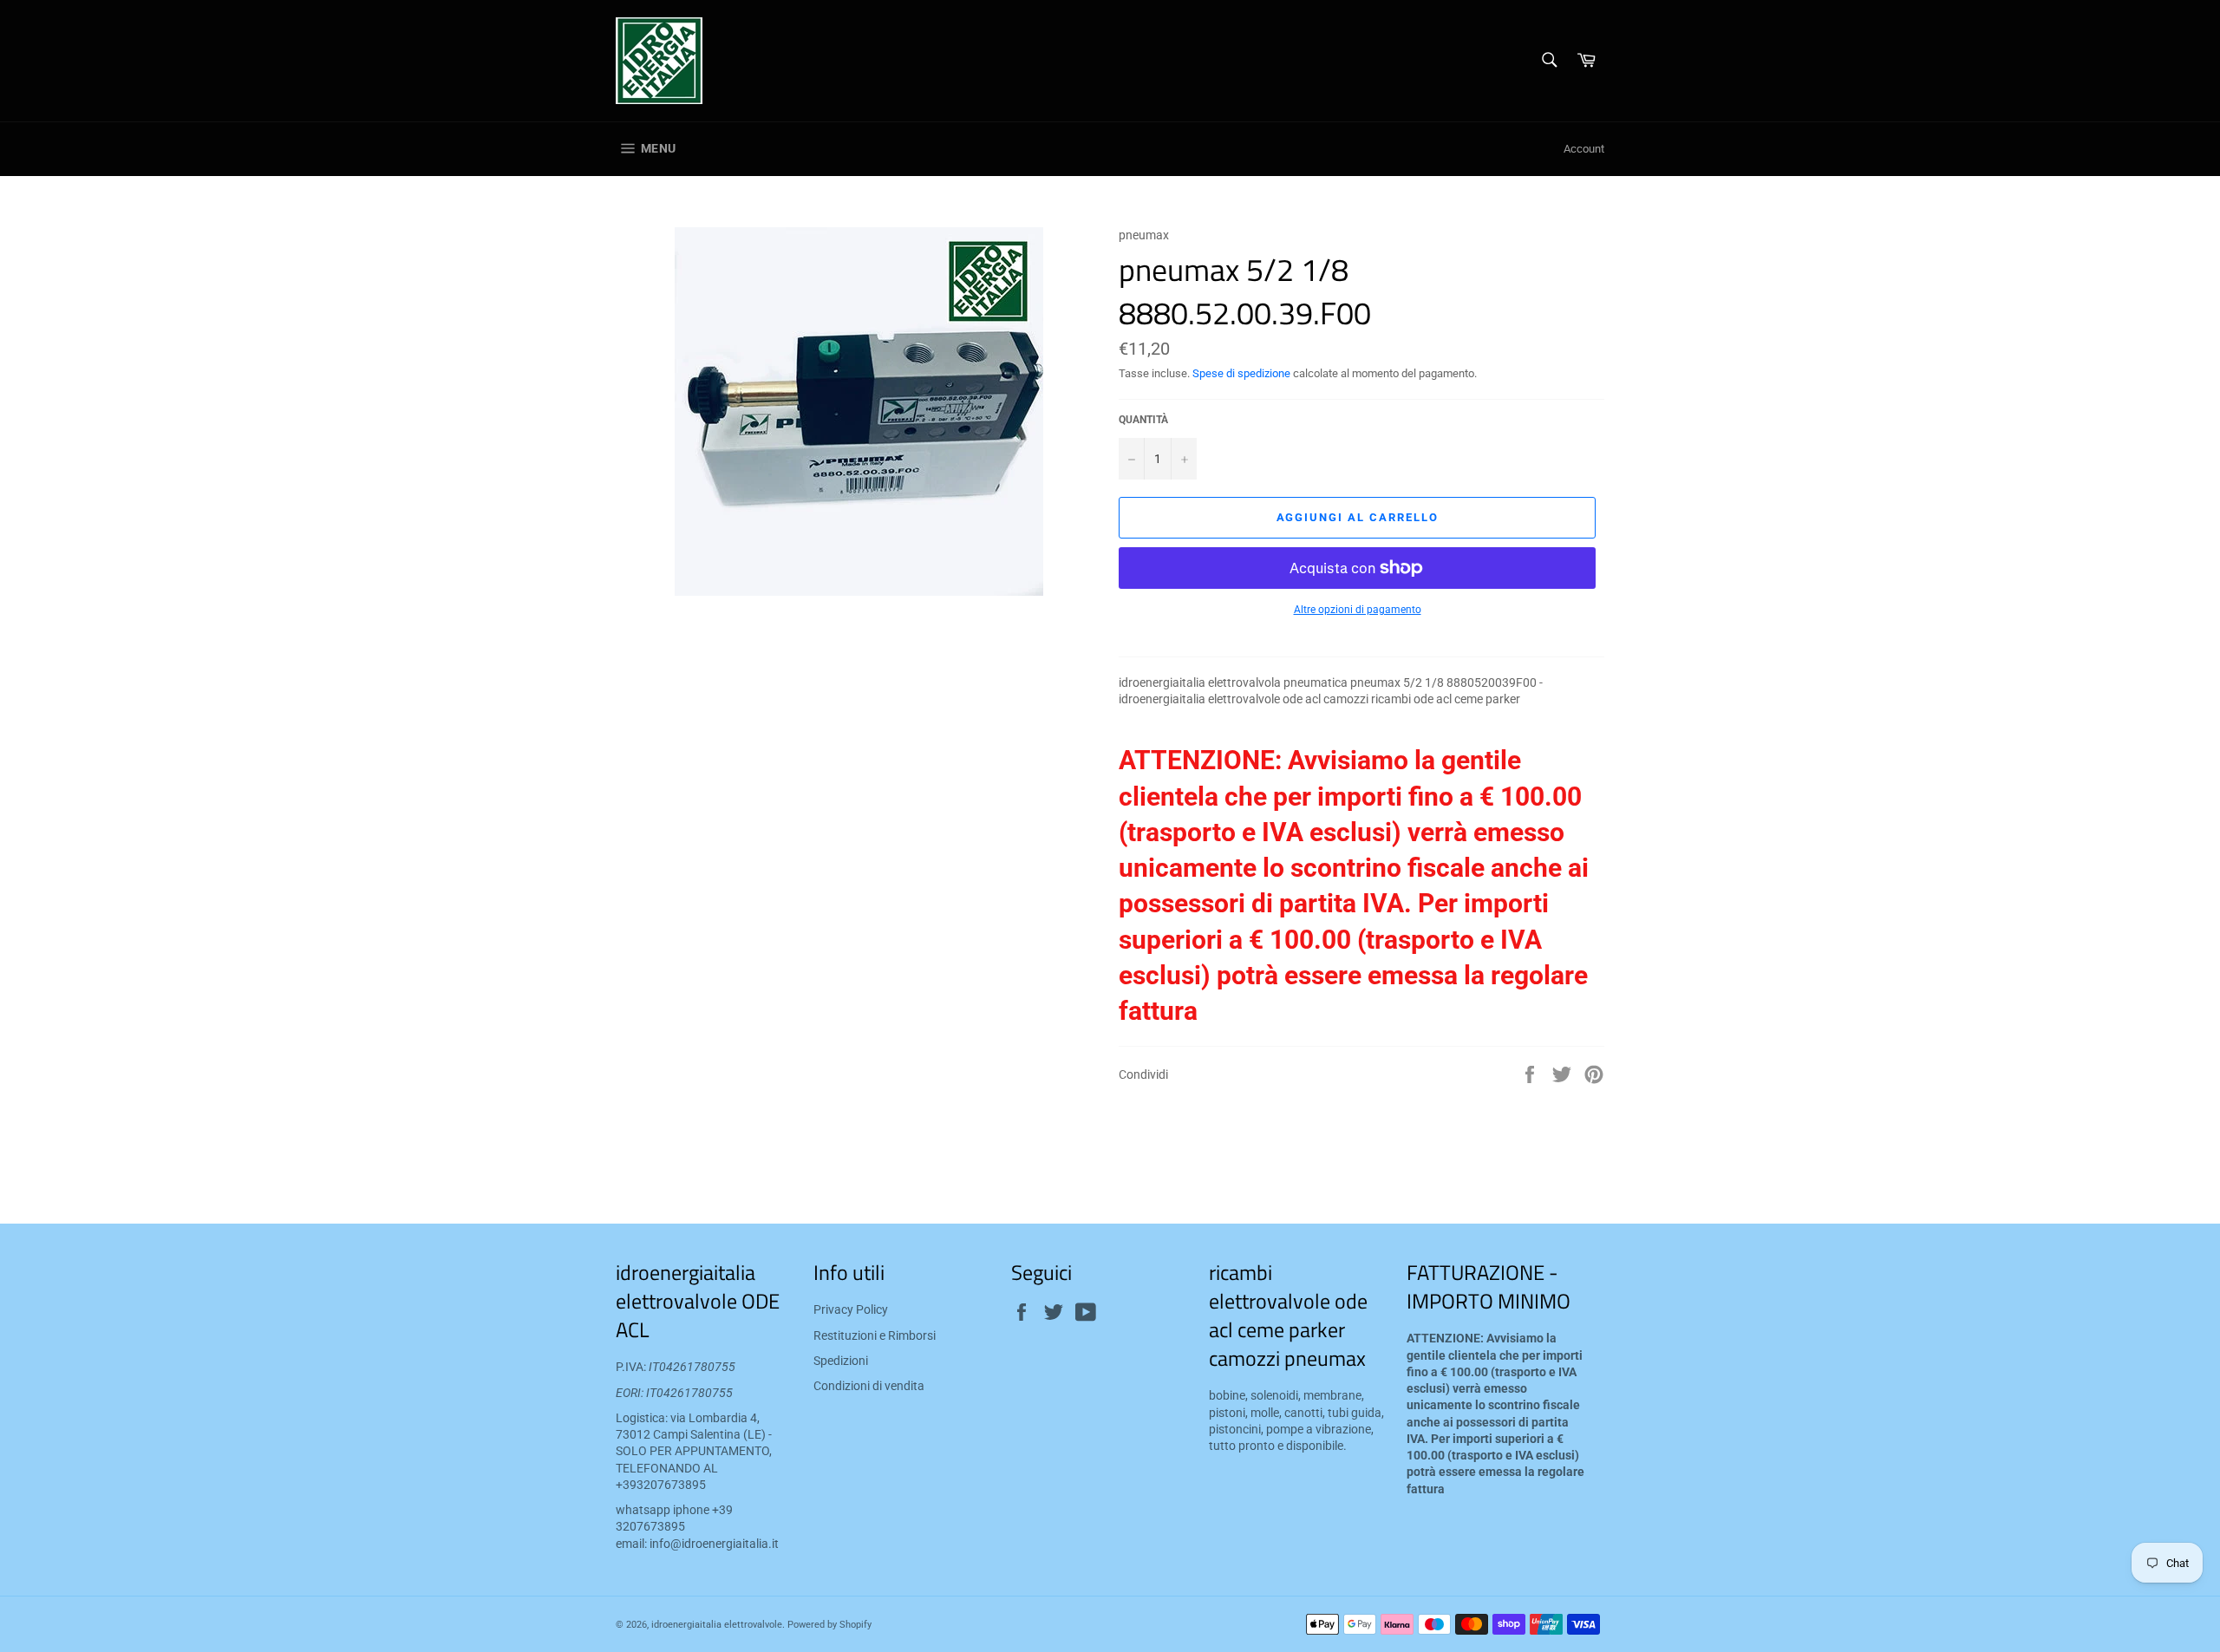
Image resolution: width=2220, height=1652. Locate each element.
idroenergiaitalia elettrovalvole (717, 1625)
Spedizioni (841, 1361)
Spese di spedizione (1241, 373)
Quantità (1143, 420)
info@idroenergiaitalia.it (714, 1544)
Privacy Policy (851, 1309)
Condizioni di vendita (869, 1386)
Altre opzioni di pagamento (1358, 610)
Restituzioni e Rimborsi (875, 1335)
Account (1584, 149)
